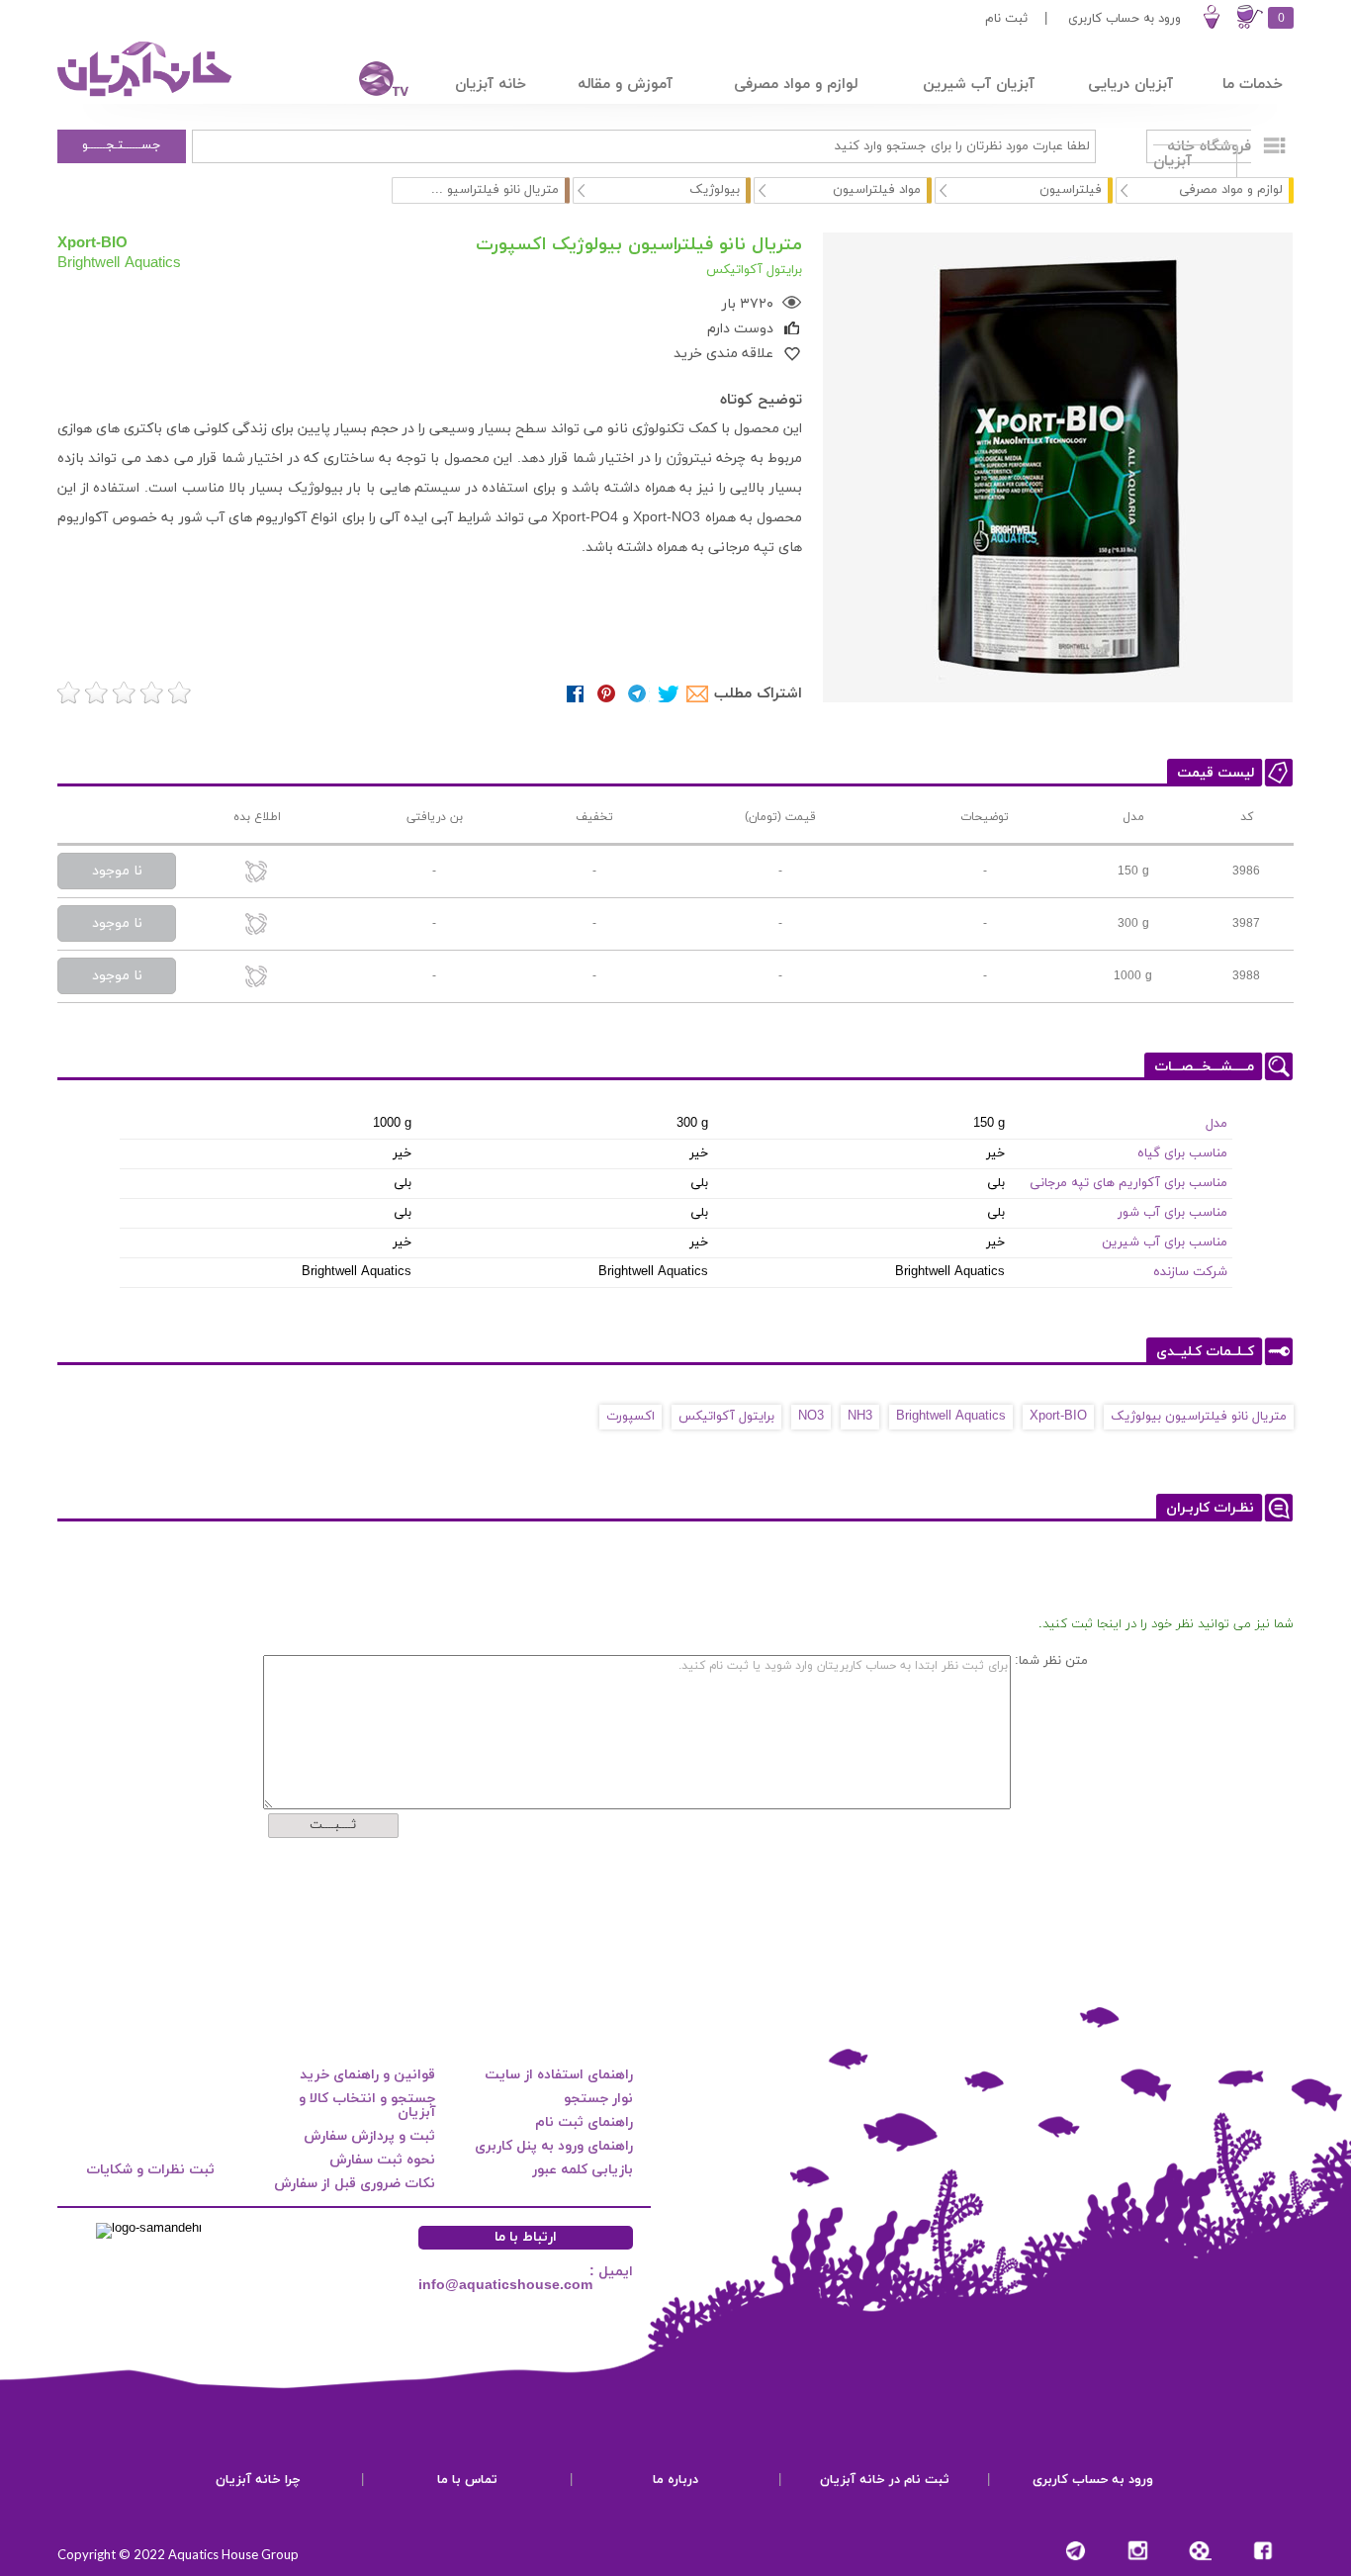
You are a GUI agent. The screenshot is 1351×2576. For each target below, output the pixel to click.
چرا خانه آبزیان (258, 2480)
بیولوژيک (715, 190)
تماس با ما (467, 2480)
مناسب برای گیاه (1182, 1153)
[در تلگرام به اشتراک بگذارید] (637, 694)
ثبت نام (1006, 19)
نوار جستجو (598, 2099)
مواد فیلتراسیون (877, 190)
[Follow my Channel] (1076, 2551)
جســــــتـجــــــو (122, 145)
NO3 (811, 1417)
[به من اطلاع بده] (257, 873)
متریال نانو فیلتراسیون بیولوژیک (1199, 1417)
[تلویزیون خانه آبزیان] (371, 82)
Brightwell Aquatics (119, 262)
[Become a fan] (1262, 2551)
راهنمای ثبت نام (584, 2122)
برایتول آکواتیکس (726, 1417)
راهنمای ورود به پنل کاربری (554, 2146)
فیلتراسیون (1071, 190)
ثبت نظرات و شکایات (150, 2170)
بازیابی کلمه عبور (583, 2170)
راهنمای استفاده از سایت (559, 2075)
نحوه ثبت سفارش (382, 2160)
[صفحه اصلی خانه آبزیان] (146, 96)
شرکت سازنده (1190, 1272)
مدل (1216, 1124)
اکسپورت (630, 1417)
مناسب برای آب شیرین (1165, 1242)
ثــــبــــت (333, 1825)
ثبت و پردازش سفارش (369, 2136)
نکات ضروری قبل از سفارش (355, 2184)
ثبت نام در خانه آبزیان (885, 2480)
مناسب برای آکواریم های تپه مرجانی (1128, 1183)
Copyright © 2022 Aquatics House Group (178, 2554)
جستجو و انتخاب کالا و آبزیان (367, 2106)
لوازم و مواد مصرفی (1231, 190)
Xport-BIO (92, 242)
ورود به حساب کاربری (1125, 19)
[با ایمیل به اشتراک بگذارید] (699, 694)
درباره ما (675, 2480)
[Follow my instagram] (1138, 2551)
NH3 (860, 1417)
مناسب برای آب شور (1172, 1213)
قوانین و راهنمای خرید (367, 2075)
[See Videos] (1200, 2551)
